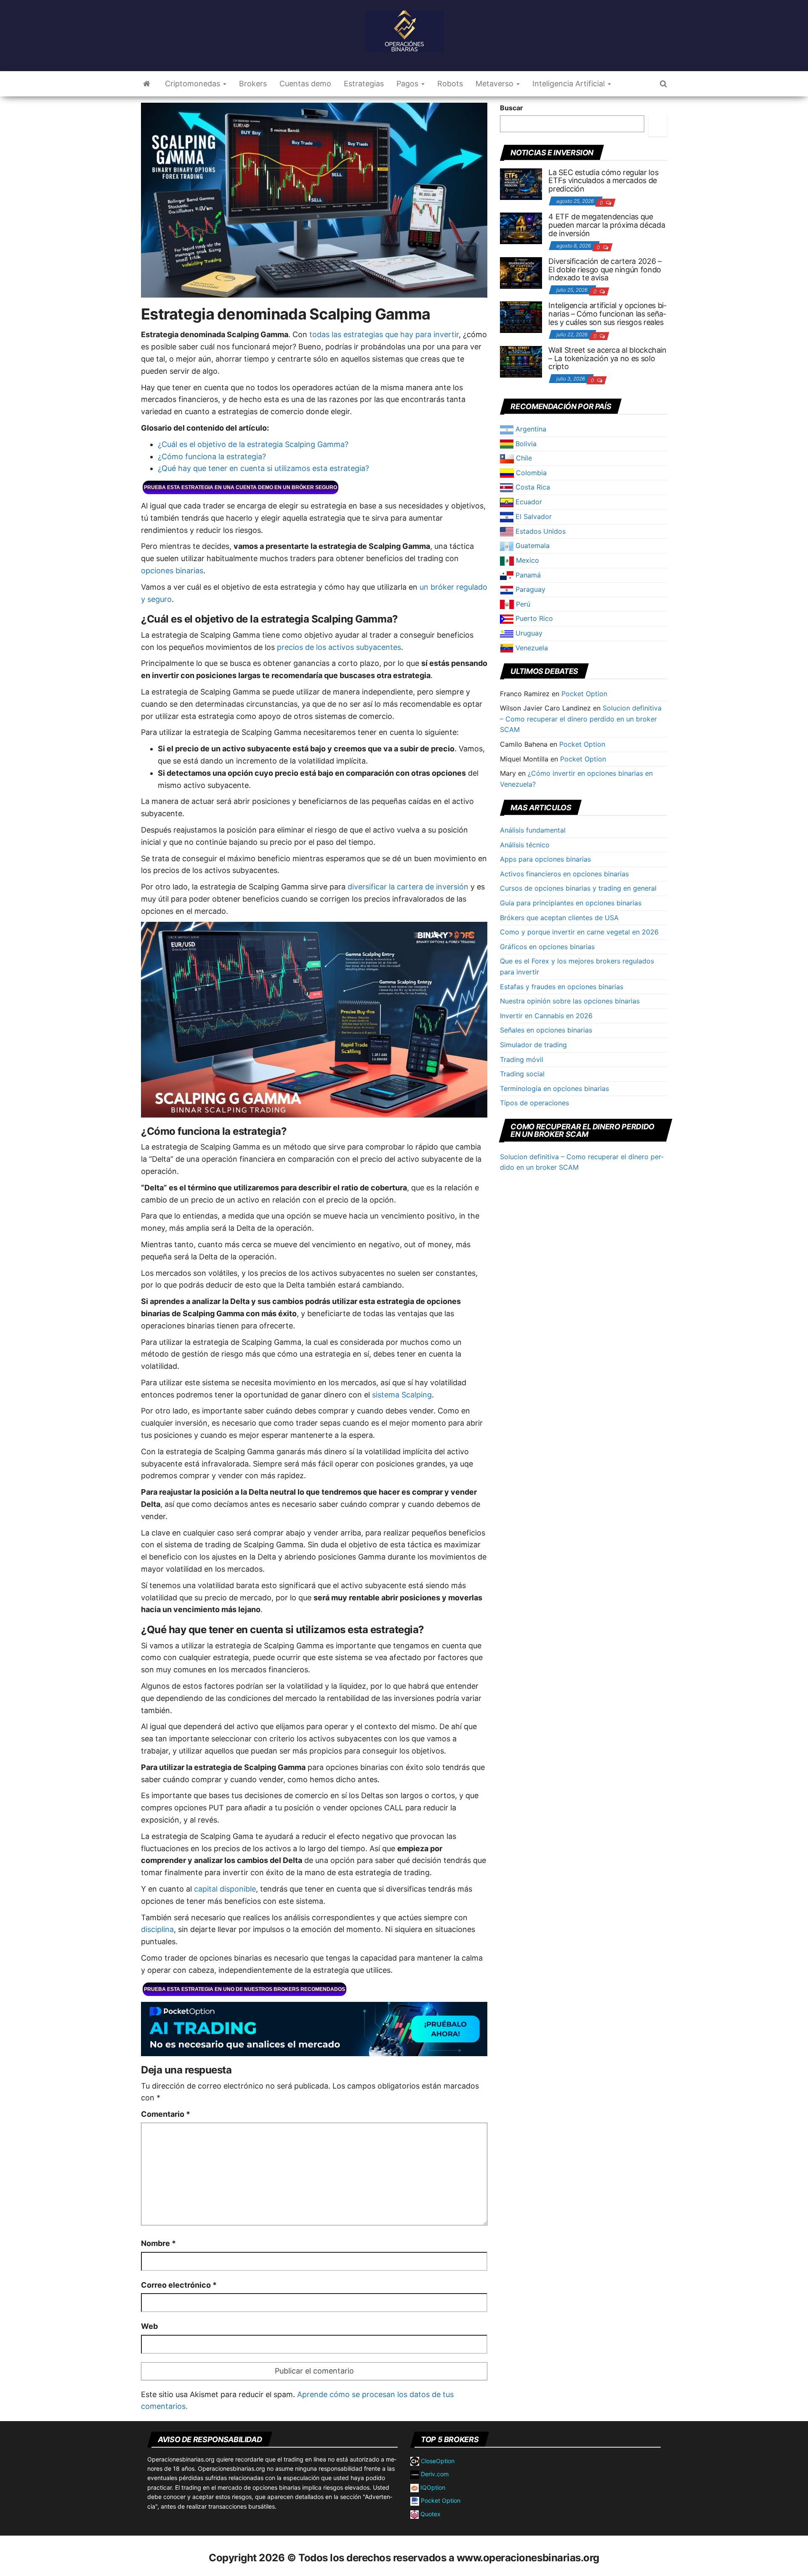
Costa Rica (532, 487)
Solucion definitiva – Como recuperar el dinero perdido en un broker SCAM (581, 719)
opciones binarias (172, 571)
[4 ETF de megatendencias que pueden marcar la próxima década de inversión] (521, 228)
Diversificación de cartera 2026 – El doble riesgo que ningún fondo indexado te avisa (605, 270)
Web (149, 2326)
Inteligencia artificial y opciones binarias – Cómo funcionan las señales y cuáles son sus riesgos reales (607, 314)
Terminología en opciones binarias (554, 1088)
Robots (450, 84)
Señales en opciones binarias (546, 1030)
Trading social (522, 1074)
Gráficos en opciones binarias (547, 947)
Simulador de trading (533, 1045)
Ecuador (528, 502)
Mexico (526, 560)
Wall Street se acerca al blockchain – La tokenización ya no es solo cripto (607, 358)
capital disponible (225, 1889)
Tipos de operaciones (534, 1103)
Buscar (512, 108)
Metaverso (496, 84)
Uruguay (528, 633)
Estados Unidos (540, 531)
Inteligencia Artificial (570, 84)
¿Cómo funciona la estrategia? (212, 456)
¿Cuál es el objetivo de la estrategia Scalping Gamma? (253, 444)
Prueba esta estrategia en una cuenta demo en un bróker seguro (241, 487)
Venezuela (531, 648)
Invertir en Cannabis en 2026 (546, 1016)
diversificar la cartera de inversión (408, 887)
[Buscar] (658, 126)
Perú (522, 604)
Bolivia (525, 444)
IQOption (432, 2487)
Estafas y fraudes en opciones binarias (562, 987)
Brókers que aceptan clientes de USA (559, 918)
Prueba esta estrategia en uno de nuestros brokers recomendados (245, 1989)
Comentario (166, 2114)
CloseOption (437, 2461)
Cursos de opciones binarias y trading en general (578, 888)
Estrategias (364, 84)
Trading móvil (522, 1059)
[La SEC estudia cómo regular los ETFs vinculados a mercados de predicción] (521, 183)
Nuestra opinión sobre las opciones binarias (570, 1001)
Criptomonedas (194, 84)
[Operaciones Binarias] (147, 84)
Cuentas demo (305, 84)
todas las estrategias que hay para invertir (384, 334)
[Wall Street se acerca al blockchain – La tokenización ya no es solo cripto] (521, 361)
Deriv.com (434, 2474)
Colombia (530, 473)
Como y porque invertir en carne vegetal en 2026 (579, 932)
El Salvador (533, 516)
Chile (523, 458)
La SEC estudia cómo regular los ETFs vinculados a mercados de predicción (603, 181)
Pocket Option (584, 694)
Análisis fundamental (533, 830)
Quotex (430, 2514)
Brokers (253, 84)
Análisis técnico (525, 845)
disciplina (157, 1929)
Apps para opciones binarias (545, 859)
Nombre (158, 2243)
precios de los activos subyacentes (339, 647)
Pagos (408, 84)
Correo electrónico (179, 2285)
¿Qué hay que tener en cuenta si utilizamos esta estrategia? (263, 468)
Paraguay (529, 589)
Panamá (527, 575)
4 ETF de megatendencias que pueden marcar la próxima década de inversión (607, 225)
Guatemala (532, 546)
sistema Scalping (402, 1395)
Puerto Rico (533, 618)
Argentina (530, 429)
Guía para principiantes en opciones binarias (571, 903)
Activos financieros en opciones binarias (564, 874)
